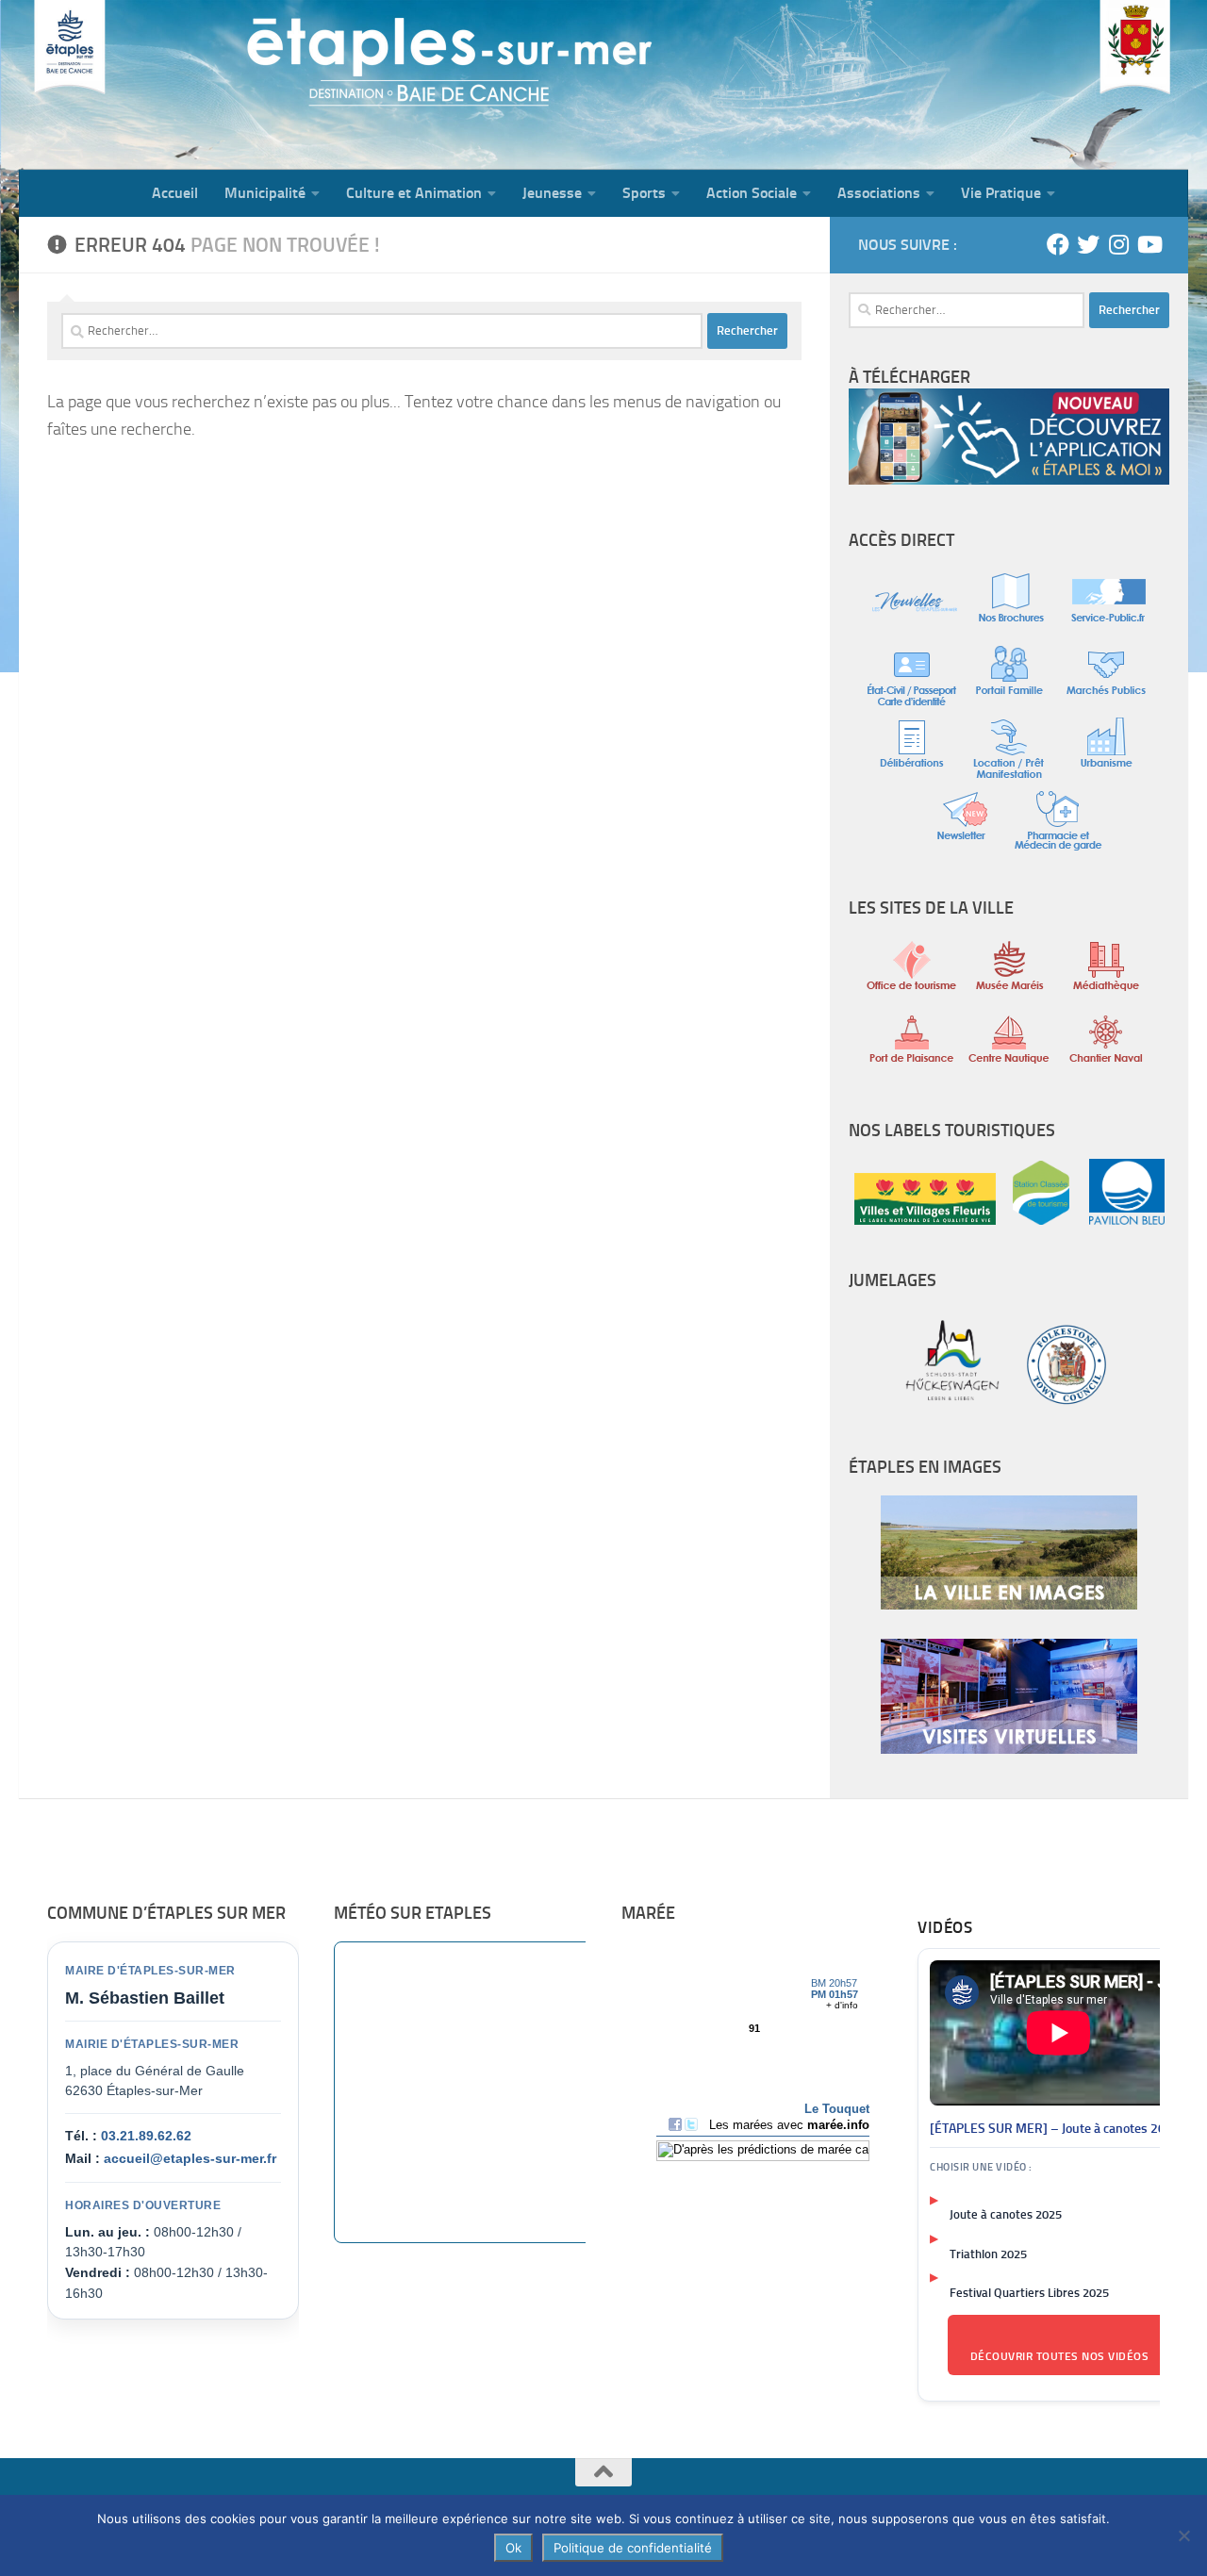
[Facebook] (1058, 244)
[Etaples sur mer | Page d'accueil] (165, 85)
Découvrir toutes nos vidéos (1060, 2356)
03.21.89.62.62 (146, 2136)
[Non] (1183, 2535)
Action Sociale (752, 193)
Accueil (175, 193)
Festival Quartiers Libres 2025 (1029, 2293)
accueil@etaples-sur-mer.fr (190, 2158)
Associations (879, 193)
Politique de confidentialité (633, 2548)
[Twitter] (1088, 244)
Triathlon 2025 (988, 2254)
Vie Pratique (1001, 193)
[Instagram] (1118, 244)
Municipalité (265, 193)
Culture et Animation (414, 193)
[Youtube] (1149, 244)
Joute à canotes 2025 (1006, 2214)
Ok (513, 2548)
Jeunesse (552, 193)
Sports (644, 193)
